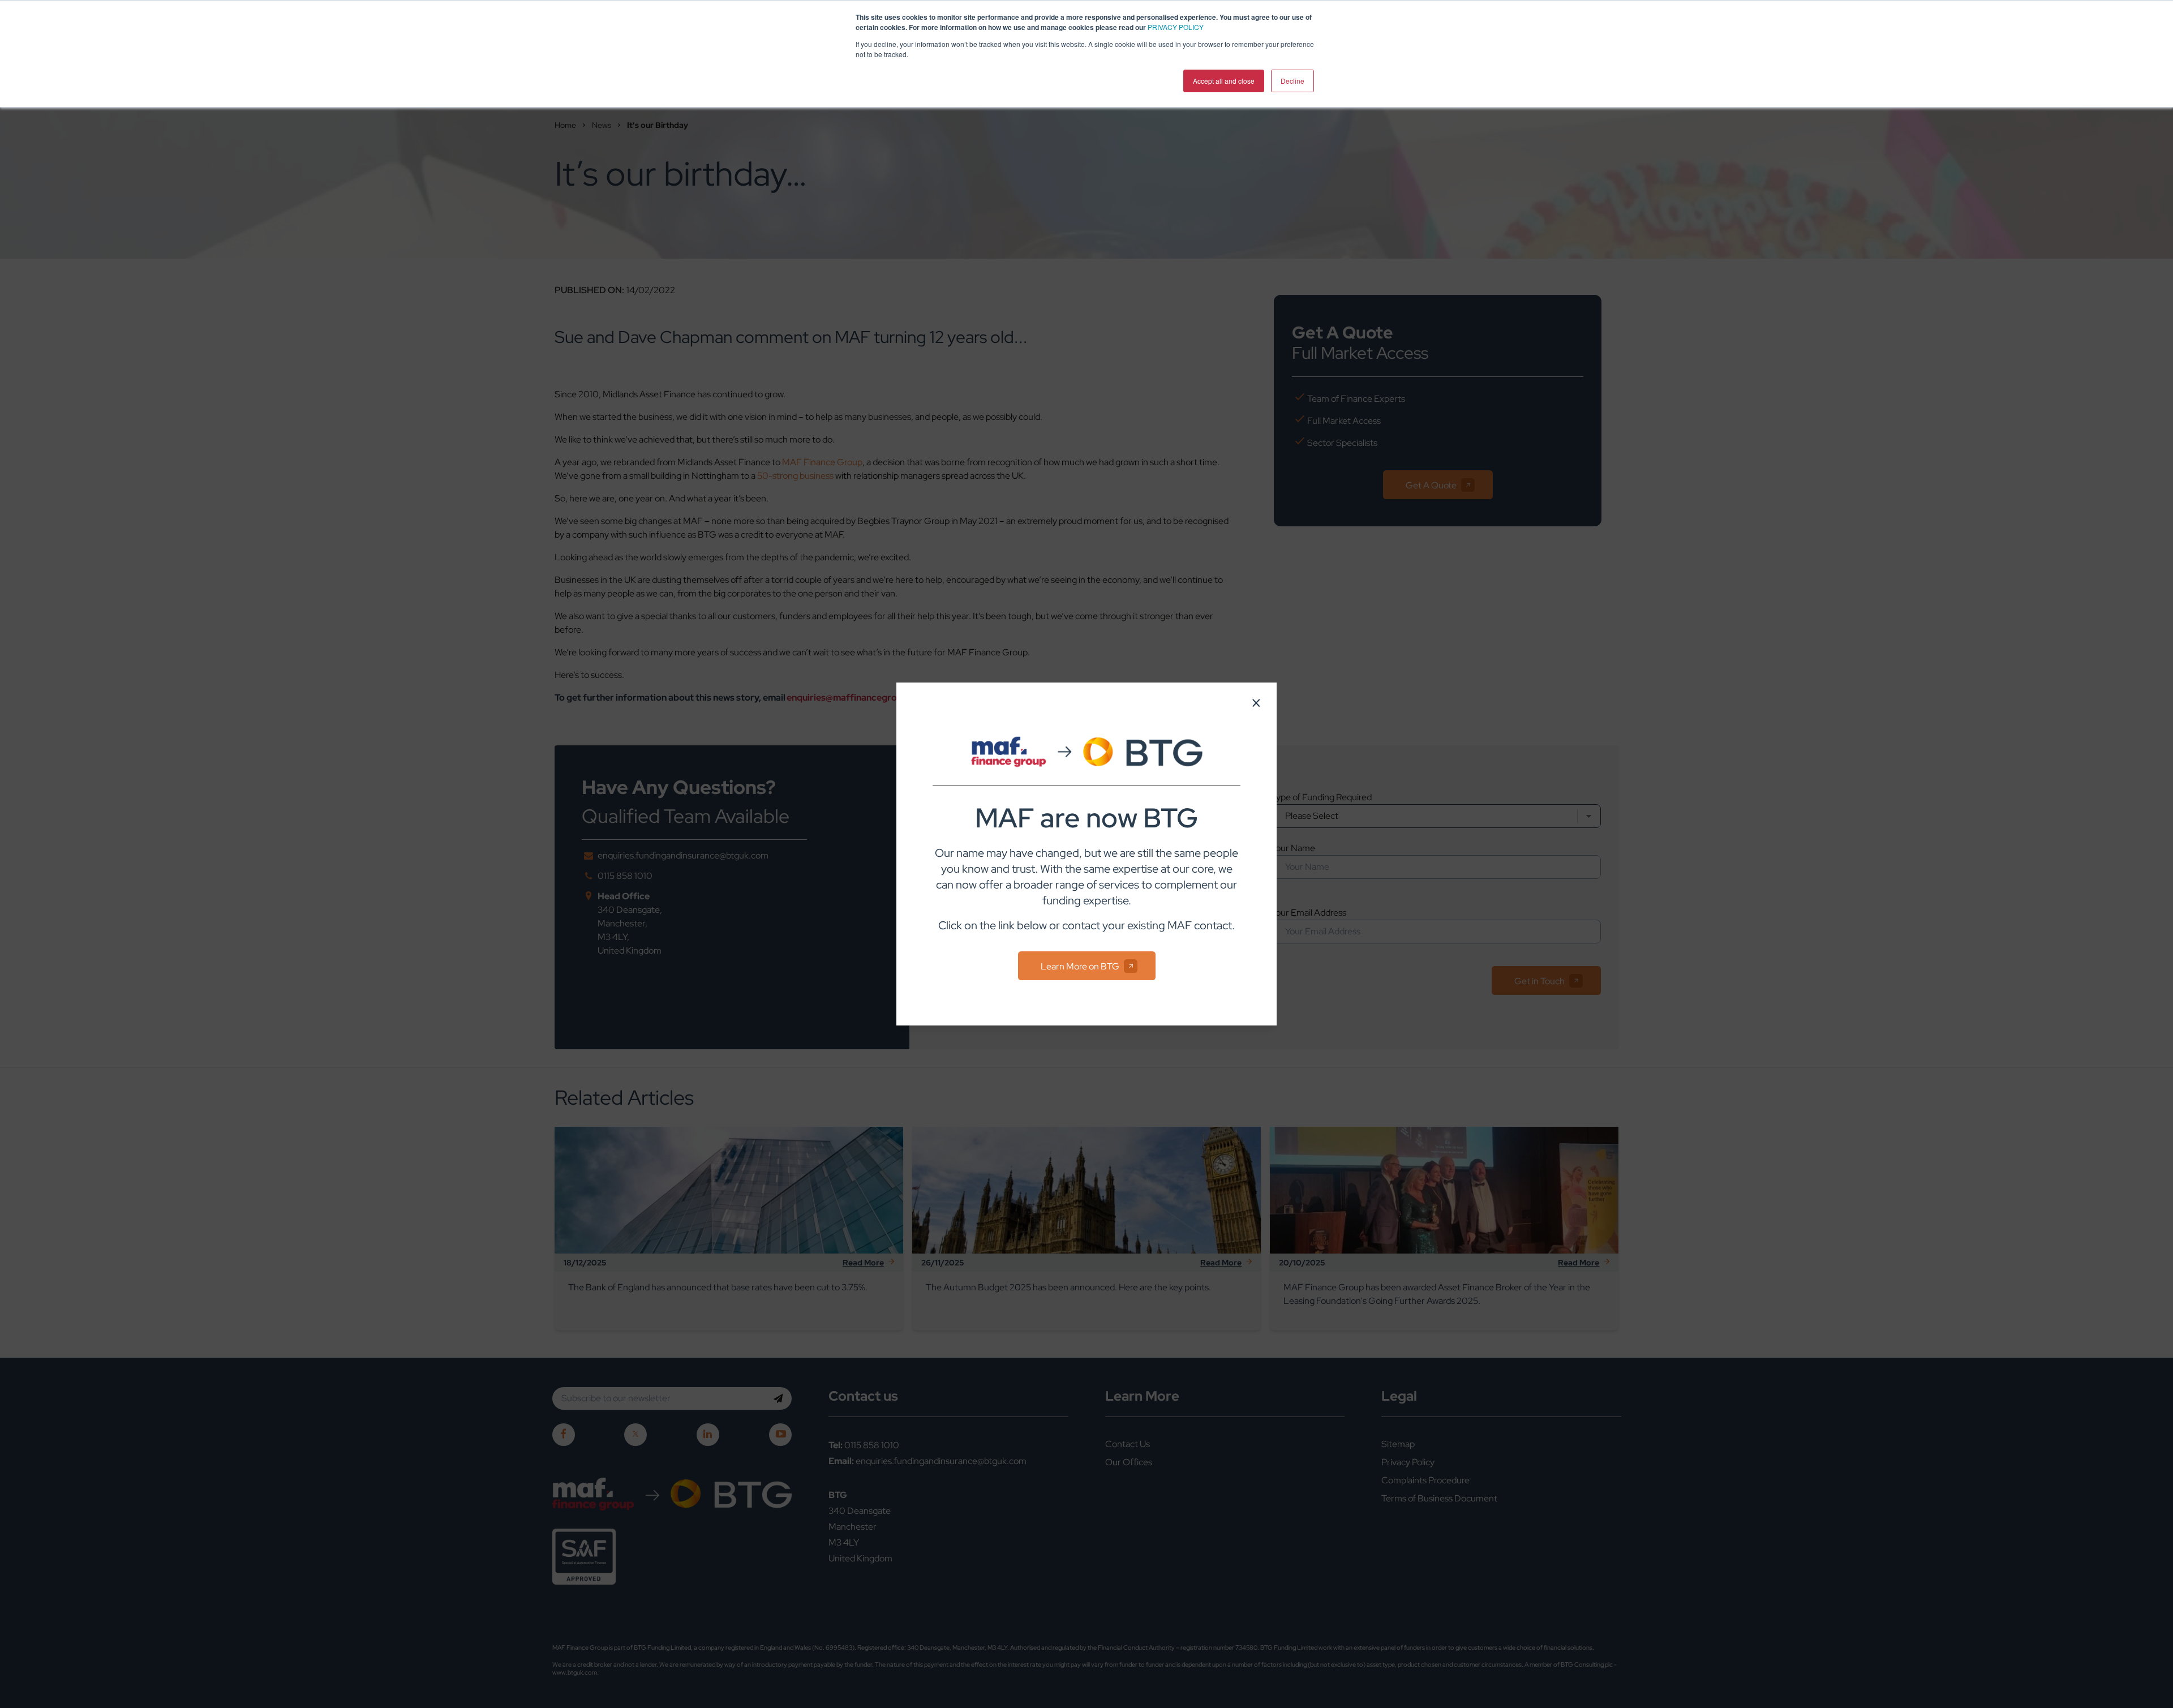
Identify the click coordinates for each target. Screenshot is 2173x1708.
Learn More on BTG (1080, 966)
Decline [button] (1292, 81)
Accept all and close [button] (1224, 81)
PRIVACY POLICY (1176, 27)
